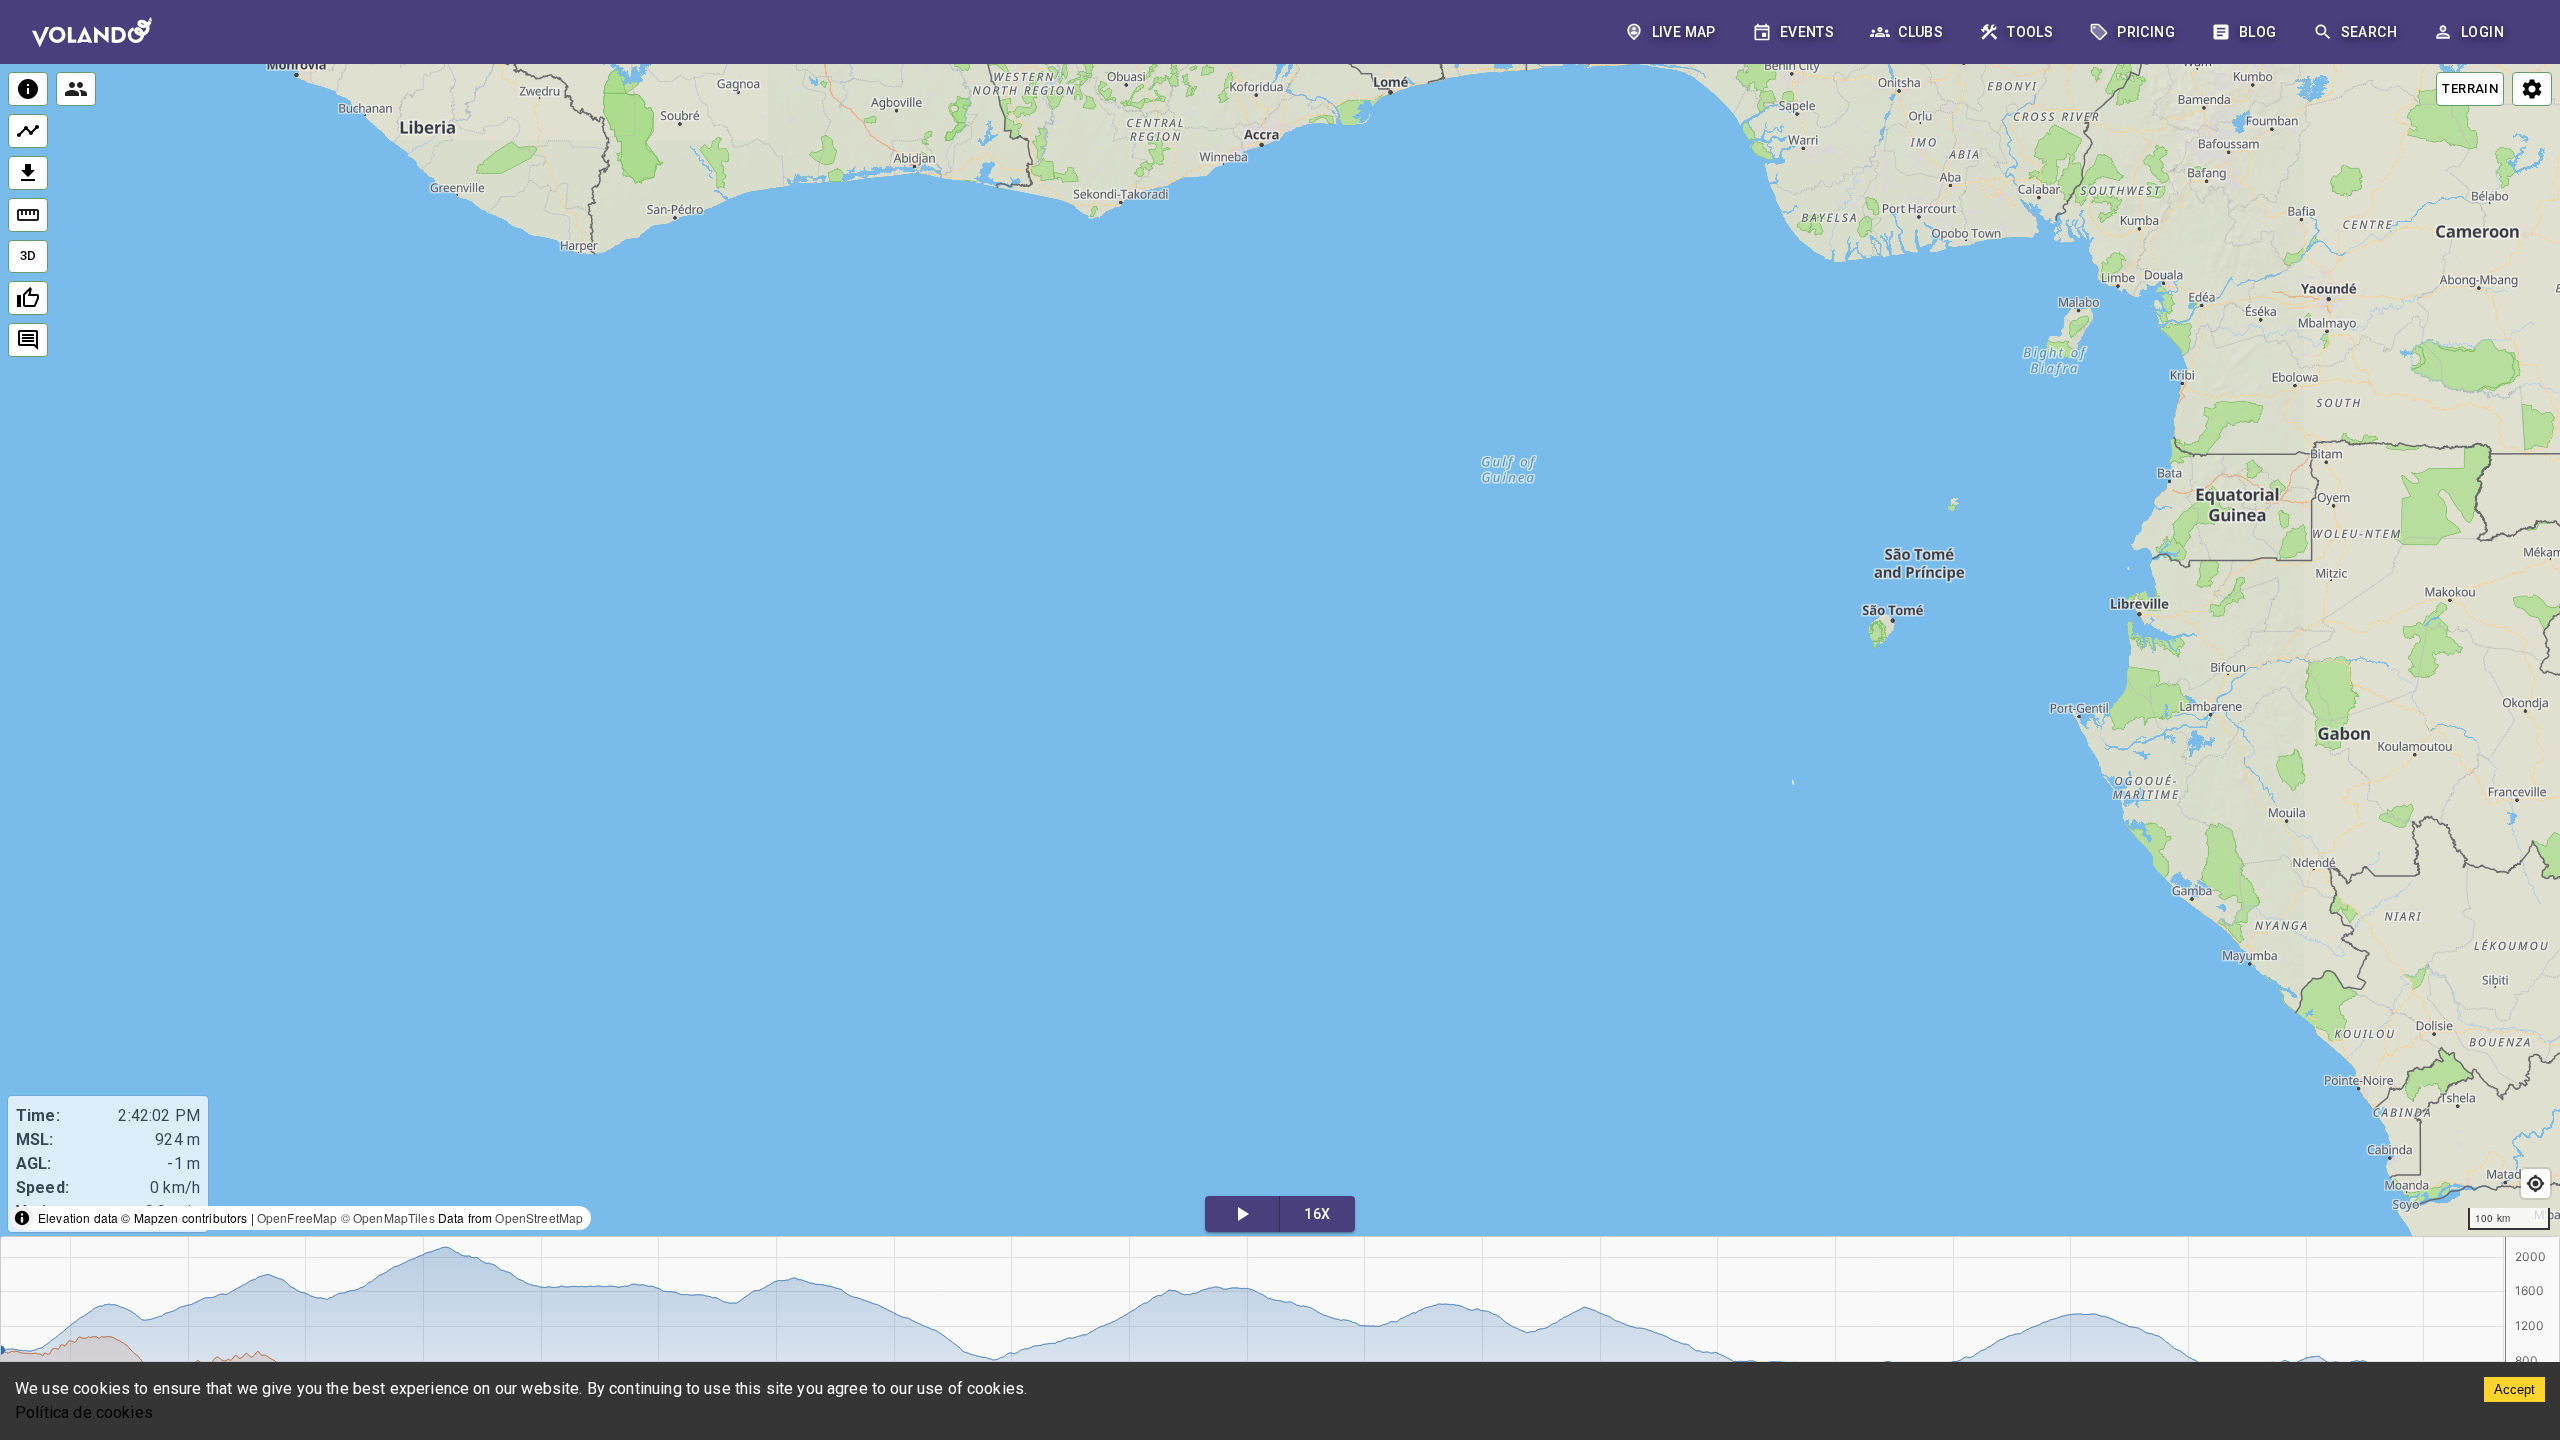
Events (1807, 32)
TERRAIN (2470, 88)
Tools (2030, 32)
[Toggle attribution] (22, 1218)
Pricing (2146, 32)
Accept (2514, 1389)
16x (1317, 1214)
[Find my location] (2535, 1183)
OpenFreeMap (297, 1217)
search (2369, 32)
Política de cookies (84, 1412)
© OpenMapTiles (388, 1217)
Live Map (1684, 32)
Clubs (1920, 32)
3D (28, 255)
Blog (2258, 32)
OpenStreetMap (539, 1217)
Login (2482, 32)
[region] (1280, 651)
